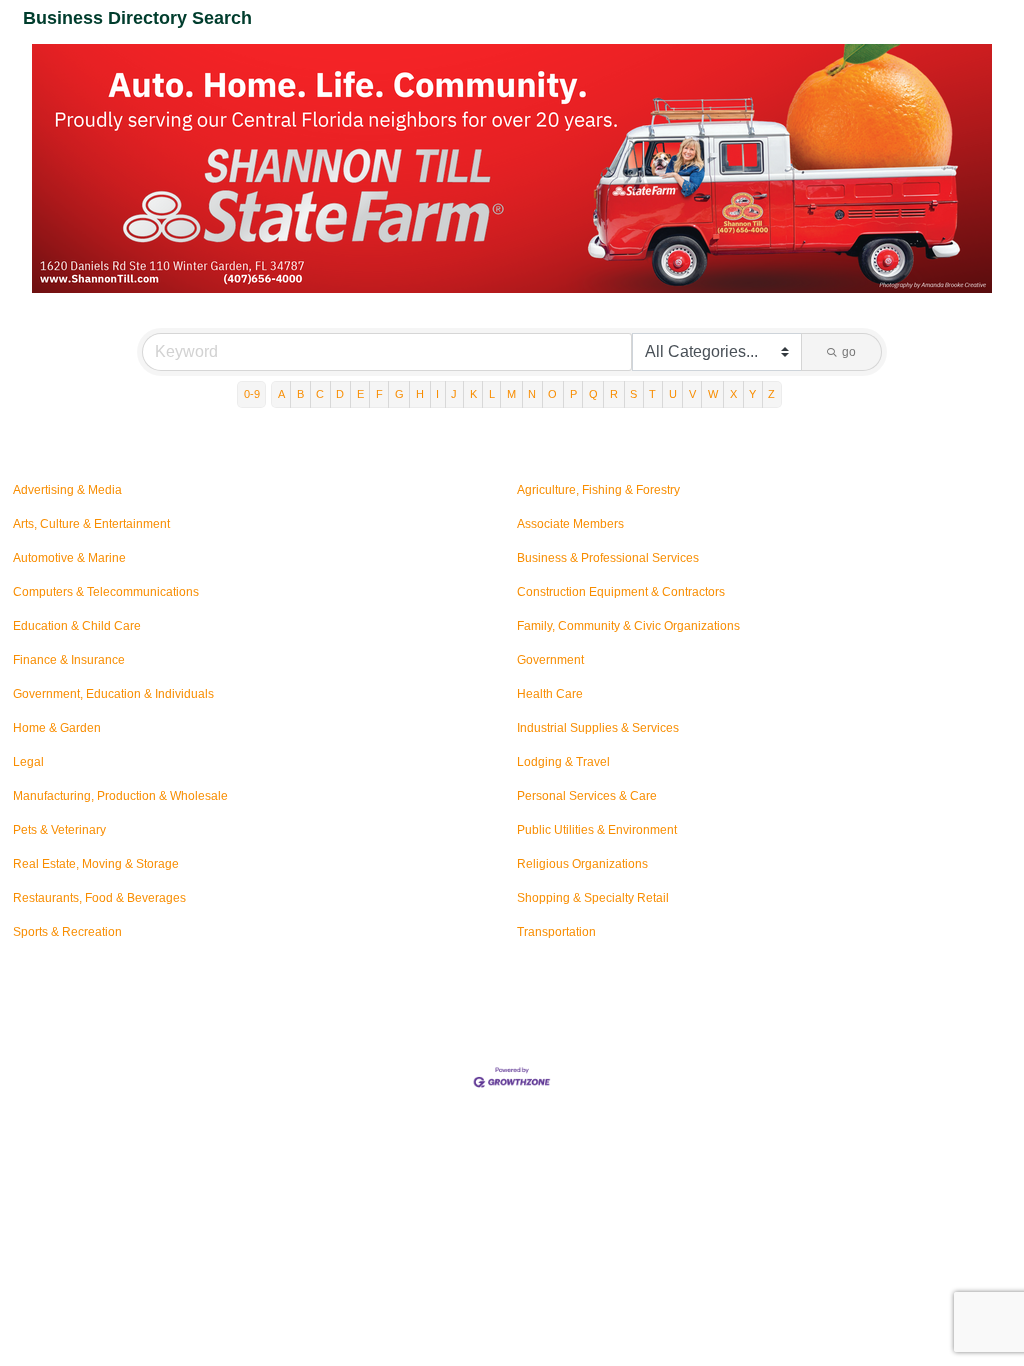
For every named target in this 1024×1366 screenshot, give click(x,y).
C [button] (320, 394)
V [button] (692, 394)
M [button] (511, 394)
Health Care (550, 694)
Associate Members (570, 524)
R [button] (614, 394)
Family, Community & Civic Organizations (628, 626)
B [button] (300, 394)
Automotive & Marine (69, 558)
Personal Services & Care (587, 796)
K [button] (473, 394)
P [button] (573, 394)
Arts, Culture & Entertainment (91, 524)
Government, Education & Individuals (113, 694)
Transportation (556, 932)
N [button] (532, 394)
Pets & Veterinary (59, 830)
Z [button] (771, 394)
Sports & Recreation (67, 932)
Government (550, 660)
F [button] (379, 394)
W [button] (713, 394)
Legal (28, 762)
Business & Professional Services (608, 558)
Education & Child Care (77, 626)
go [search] (849, 352)
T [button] (652, 394)
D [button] (340, 394)
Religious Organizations (582, 864)
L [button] (492, 394)
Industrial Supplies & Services (598, 728)
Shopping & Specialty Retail (593, 898)
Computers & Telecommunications (106, 592)
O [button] (552, 394)
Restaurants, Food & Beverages (99, 898)
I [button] (437, 394)
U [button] (673, 394)
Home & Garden (57, 728)
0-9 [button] (252, 394)
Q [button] (593, 394)
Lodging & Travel (563, 762)
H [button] (420, 394)
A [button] (281, 394)
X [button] (733, 394)
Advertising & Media (67, 490)
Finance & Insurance (69, 660)
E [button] (360, 394)
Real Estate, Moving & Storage (96, 864)
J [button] (454, 394)
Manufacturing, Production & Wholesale (120, 796)
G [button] (399, 394)
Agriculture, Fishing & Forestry (598, 490)
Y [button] (752, 394)
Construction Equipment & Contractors (621, 592)
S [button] (633, 394)
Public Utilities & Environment (597, 830)
